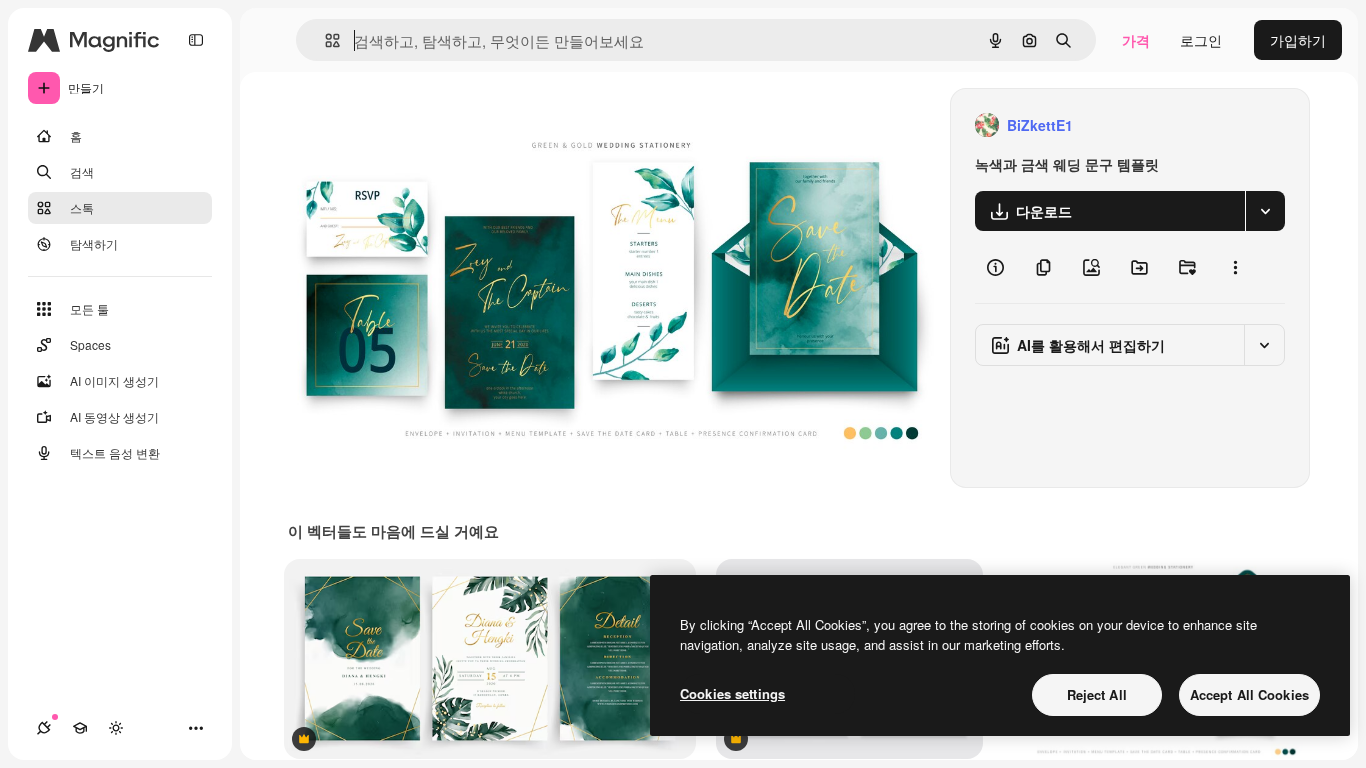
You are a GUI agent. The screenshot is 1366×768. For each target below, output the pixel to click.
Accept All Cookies (1249, 694)
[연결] (44, 728)
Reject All (1097, 694)
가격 (1136, 40)
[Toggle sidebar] (196, 40)
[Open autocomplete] (324, 40)
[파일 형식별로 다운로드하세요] (1265, 211)
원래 (403, 125)
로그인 (1201, 40)
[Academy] (80, 728)
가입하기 (1298, 40)
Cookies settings (732, 693)
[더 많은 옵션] (1235, 267)
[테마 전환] (116, 728)
